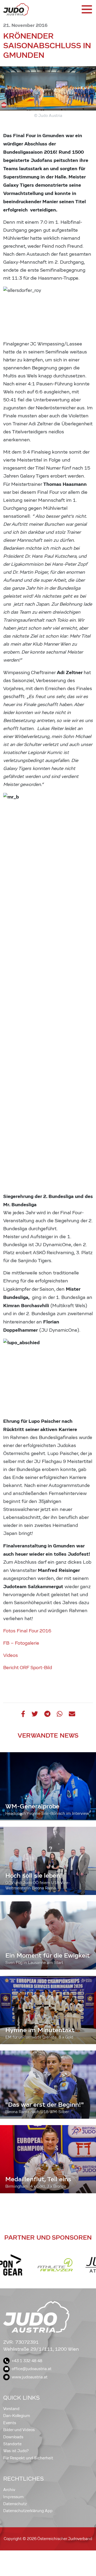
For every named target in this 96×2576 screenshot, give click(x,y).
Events (10, 2423)
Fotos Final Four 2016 (27, 1631)
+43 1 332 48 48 (27, 2361)
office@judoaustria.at (32, 2369)
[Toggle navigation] (86, 9)
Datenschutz (15, 2504)
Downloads (13, 2437)
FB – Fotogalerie (21, 1643)
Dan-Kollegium (17, 2416)
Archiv (9, 2490)
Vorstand (11, 2409)
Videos (11, 1655)
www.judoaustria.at (30, 2377)
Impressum (13, 2497)
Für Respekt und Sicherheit (28, 2458)
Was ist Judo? (16, 2451)
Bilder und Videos (19, 2430)
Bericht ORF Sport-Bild (28, 1668)
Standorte (12, 2444)
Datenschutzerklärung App (28, 2511)
